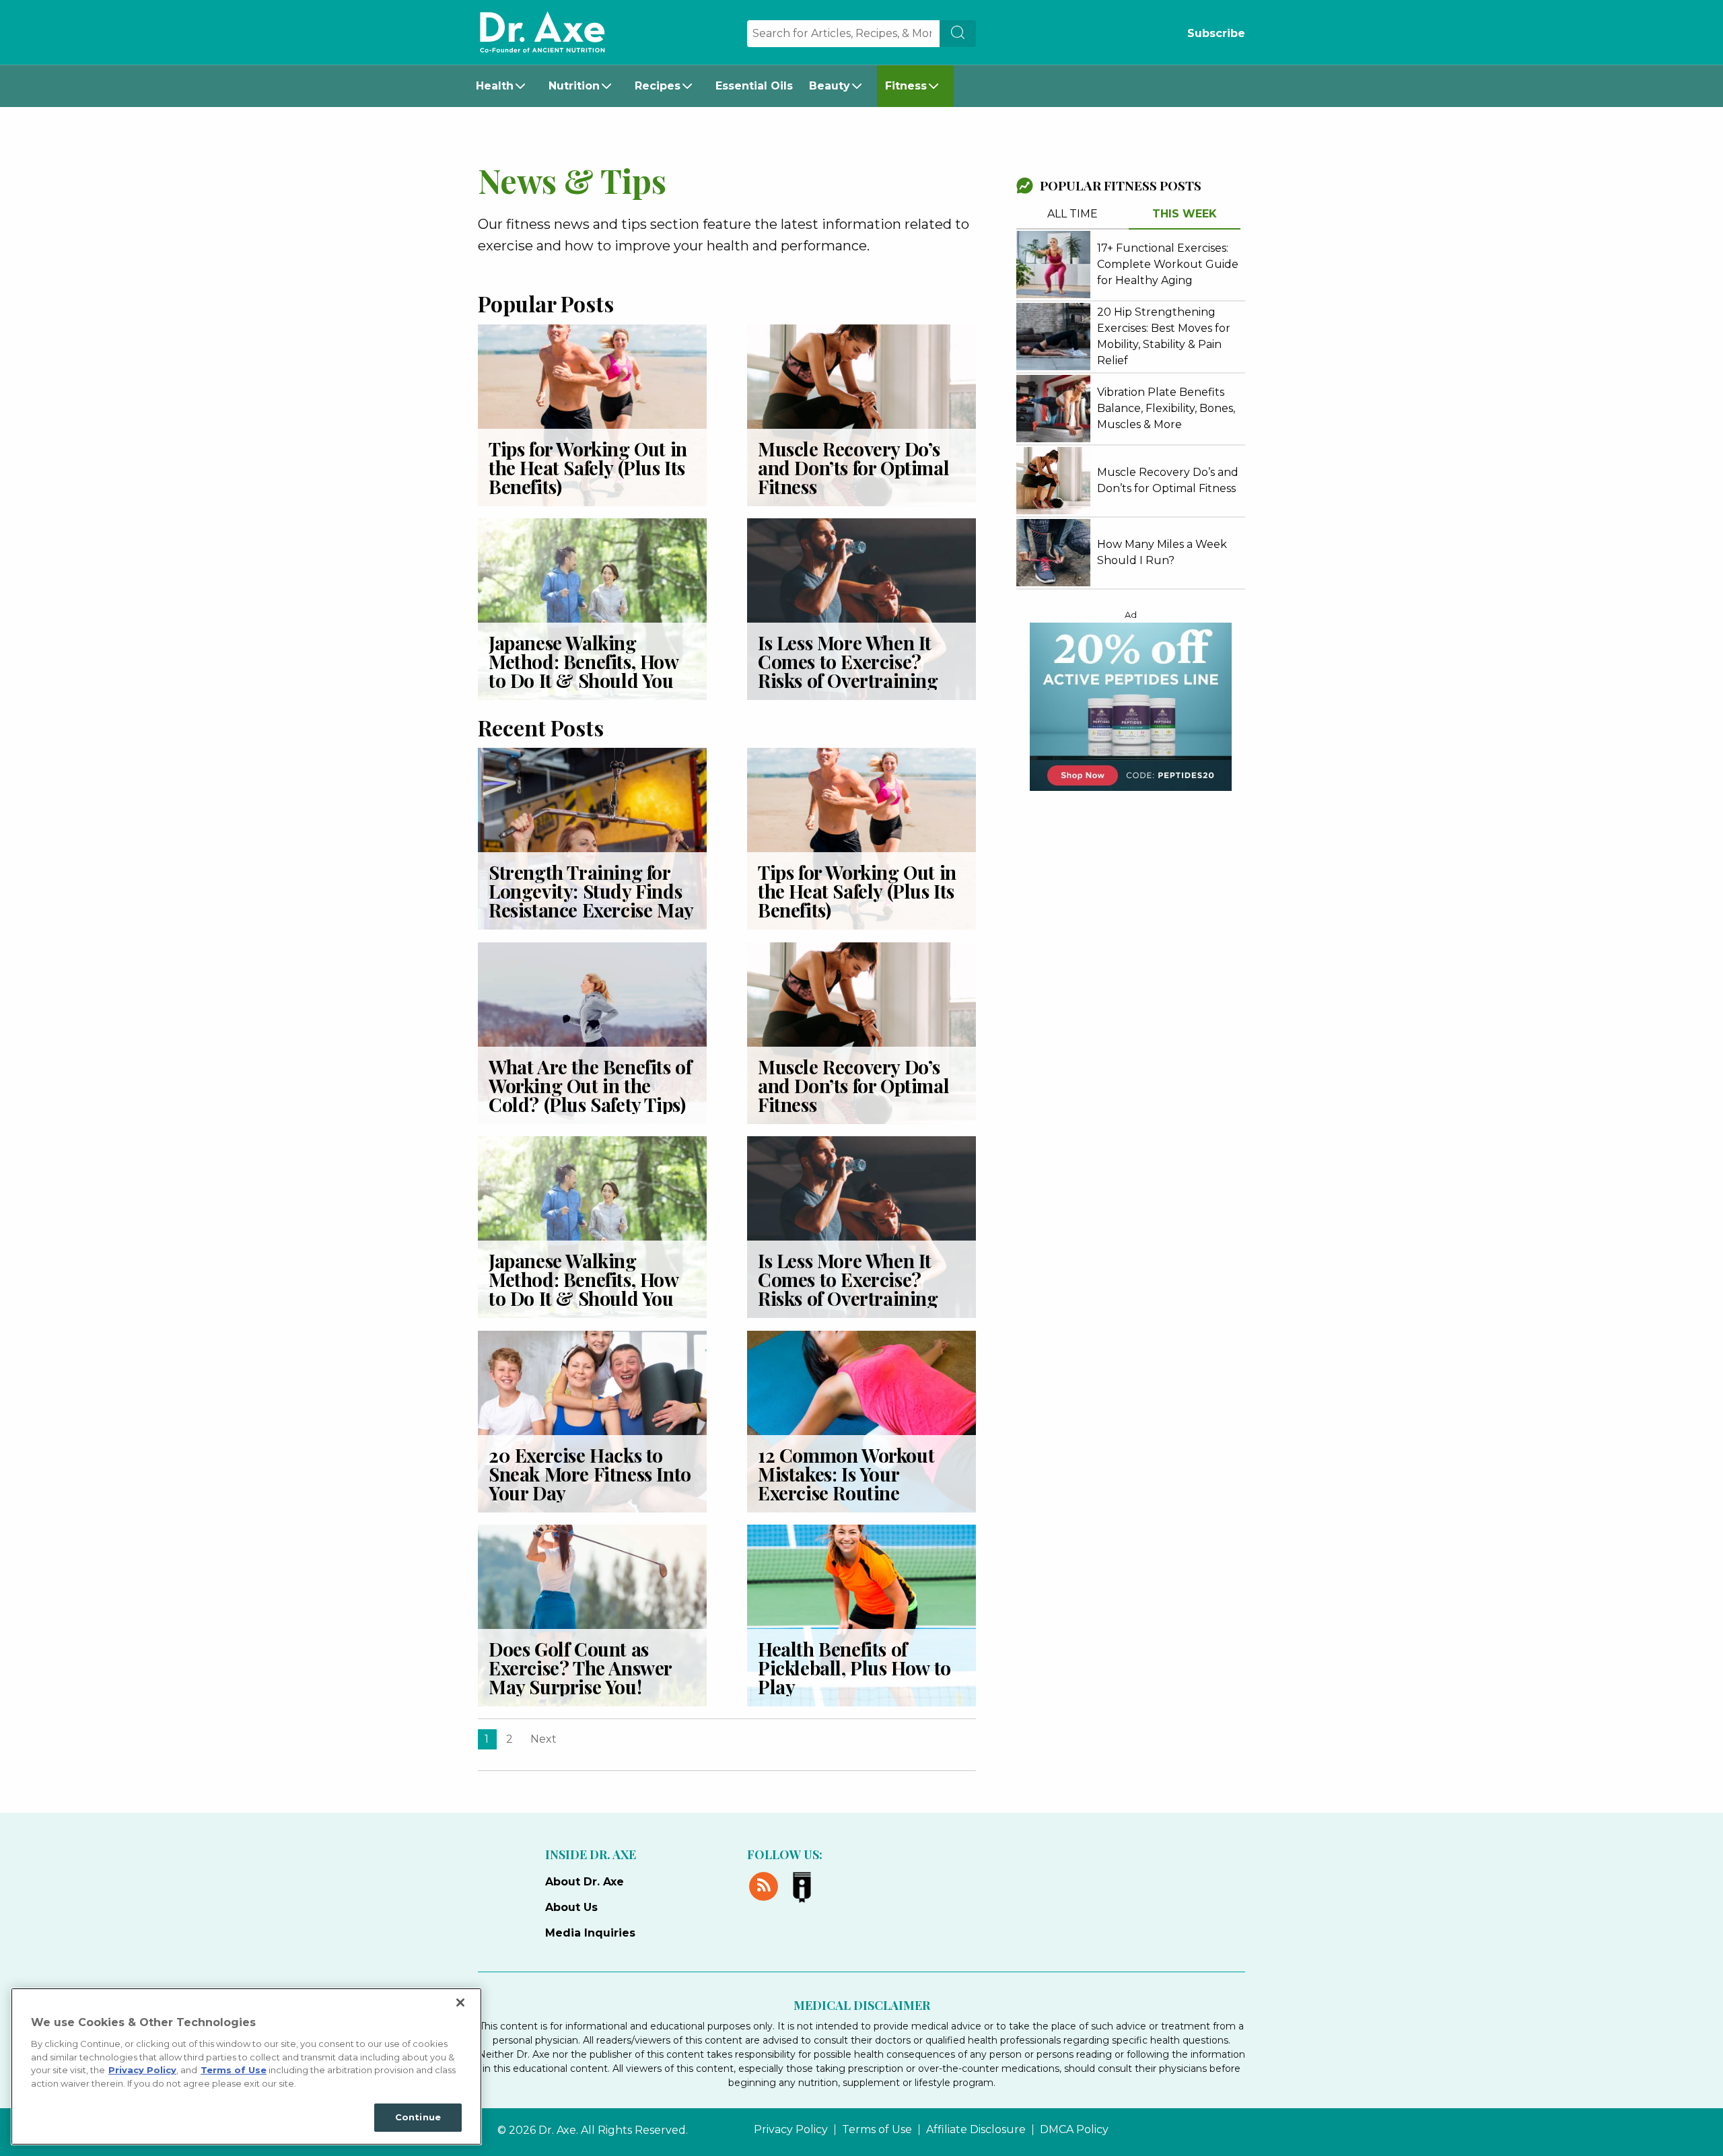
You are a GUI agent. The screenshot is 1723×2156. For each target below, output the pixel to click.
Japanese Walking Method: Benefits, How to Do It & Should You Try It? (584, 671)
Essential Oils (754, 86)
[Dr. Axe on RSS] (766, 1884)
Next (543, 1739)
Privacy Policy (791, 2130)
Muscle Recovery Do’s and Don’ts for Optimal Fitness (853, 467)
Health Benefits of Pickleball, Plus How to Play (854, 1668)
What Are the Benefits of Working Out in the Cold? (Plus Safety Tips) (590, 1085)
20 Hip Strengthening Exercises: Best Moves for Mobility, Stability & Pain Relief (1164, 336)
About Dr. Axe (585, 1882)
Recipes (658, 86)
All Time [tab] (1073, 214)
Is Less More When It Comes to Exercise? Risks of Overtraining (850, 661)
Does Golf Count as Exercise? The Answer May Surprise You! (580, 1668)
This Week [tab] (1185, 214)
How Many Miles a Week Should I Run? (1162, 552)
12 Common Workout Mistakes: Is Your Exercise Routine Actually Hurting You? (852, 1483)
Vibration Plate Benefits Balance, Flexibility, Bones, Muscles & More (1166, 408)
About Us (571, 1907)
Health (495, 86)
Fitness (906, 86)
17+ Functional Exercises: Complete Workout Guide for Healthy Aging (1168, 264)
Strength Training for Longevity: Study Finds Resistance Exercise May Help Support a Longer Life (591, 910)
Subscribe (1216, 33)
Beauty (830, 86)
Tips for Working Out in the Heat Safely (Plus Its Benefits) (588, 467)
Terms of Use (877, 2130)
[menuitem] (504, 86)
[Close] (460, 2003)
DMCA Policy (1074, 2130)
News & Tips (572, 180)
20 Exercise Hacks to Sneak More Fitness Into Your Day (590, 1474)
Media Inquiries (590, 1933)
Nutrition (574, 86)
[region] (246, 2066)
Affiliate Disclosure (976, 2130)
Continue (418, 2117)
